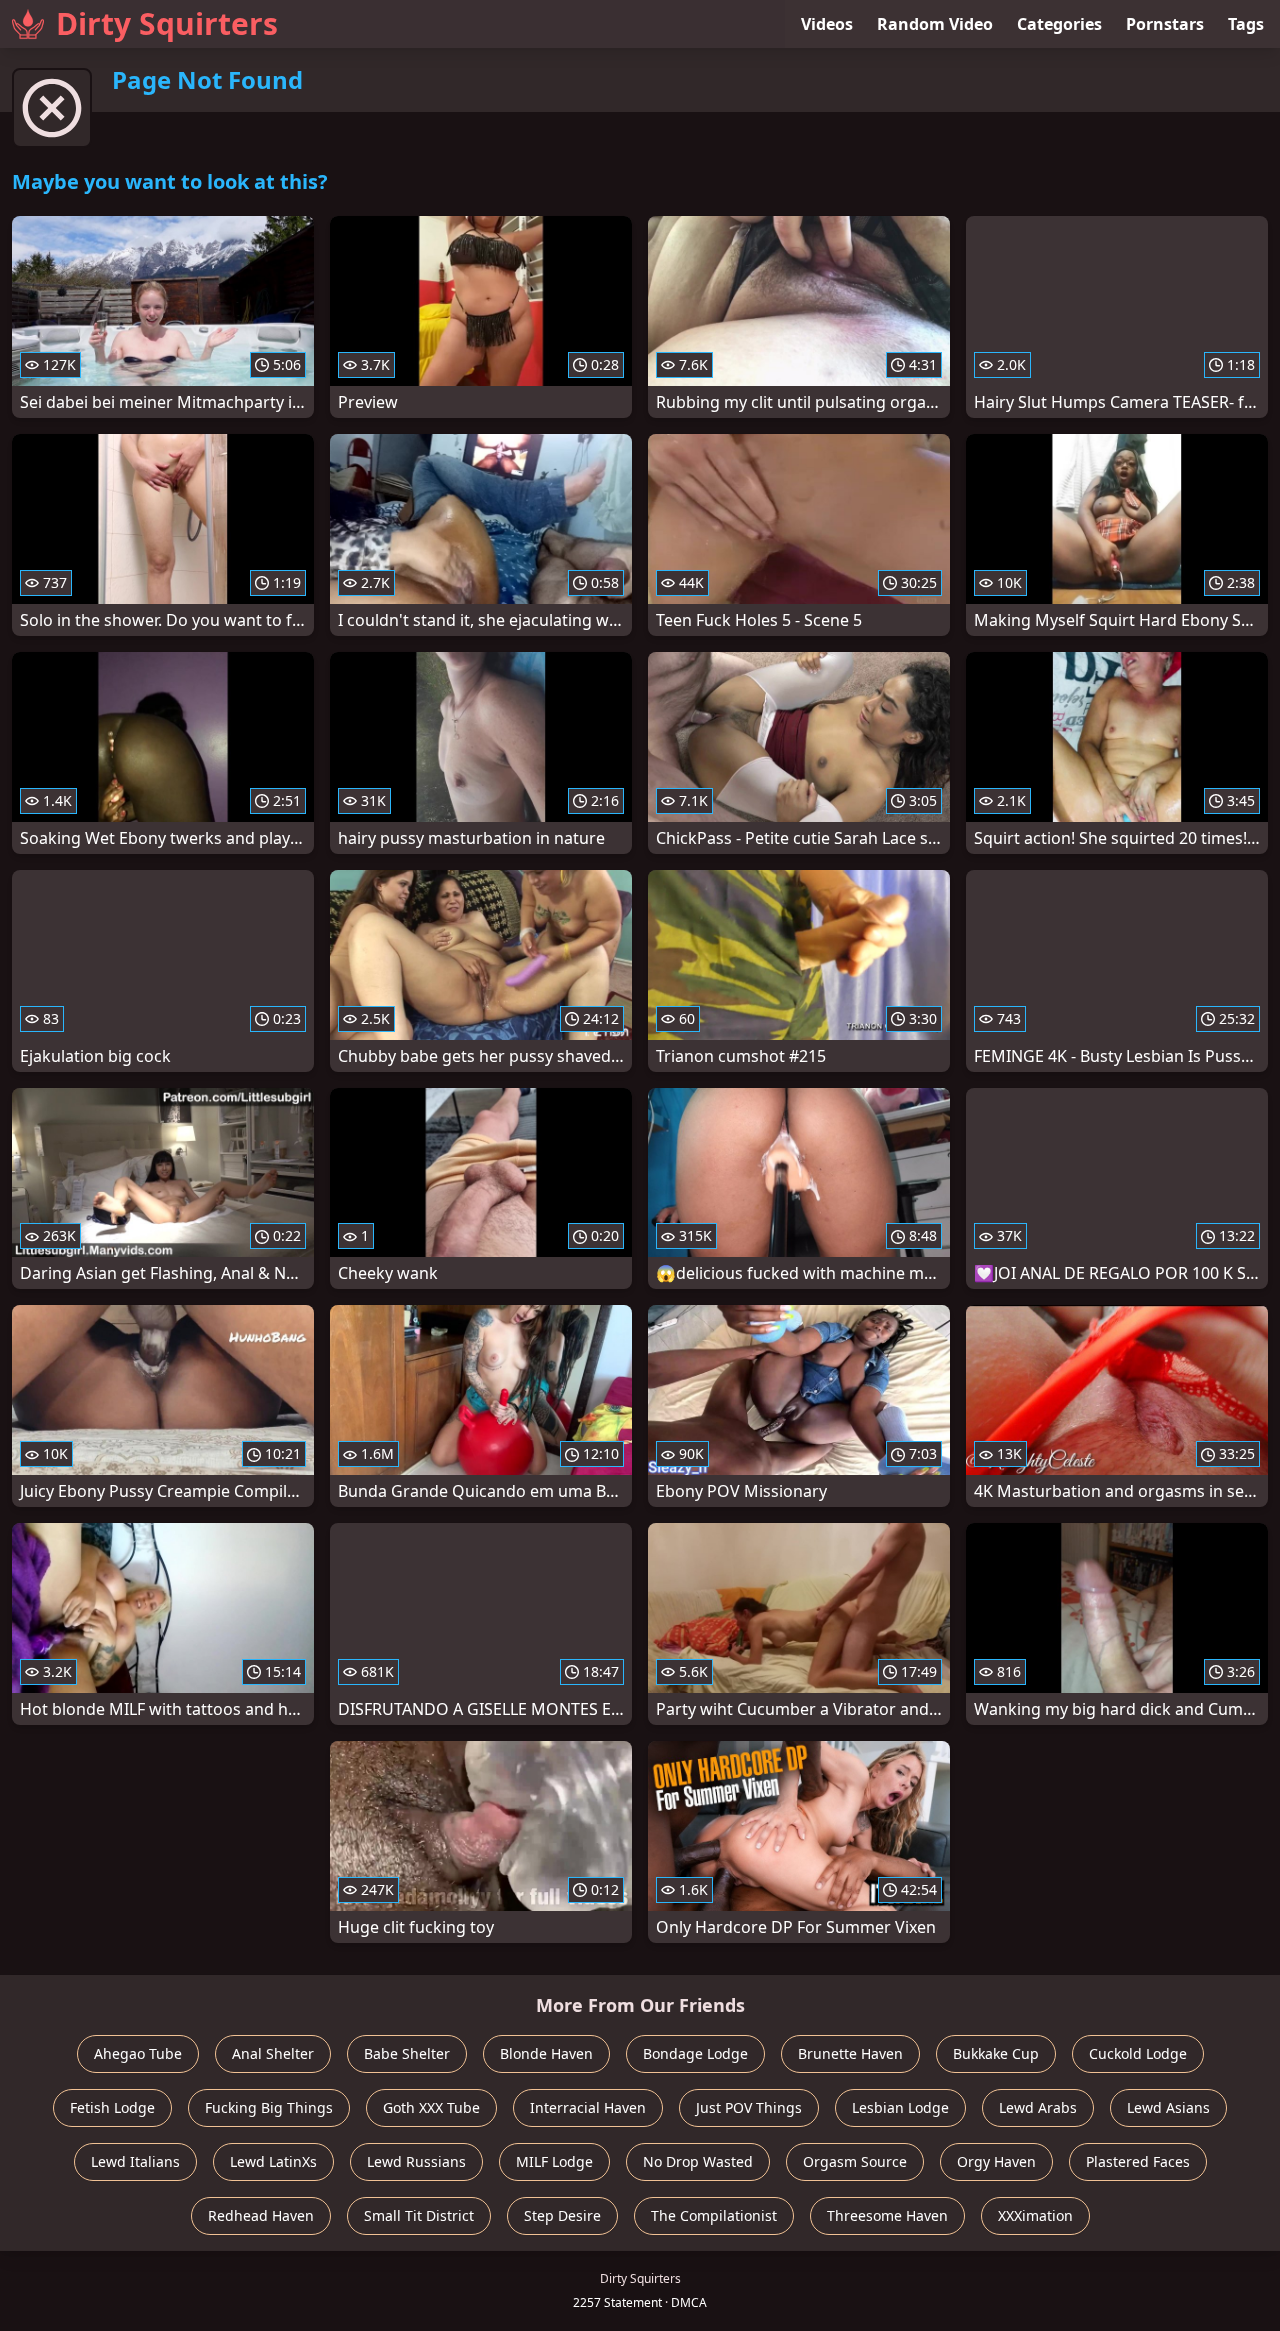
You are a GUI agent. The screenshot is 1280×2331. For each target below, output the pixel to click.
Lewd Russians (416, 2161)
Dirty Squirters (167, 23)
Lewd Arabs (1038, 2107)
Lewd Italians (135, 2161)
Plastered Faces (1138, 2161)
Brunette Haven (850, 2053)
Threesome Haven (887, 2215)
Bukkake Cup (996, 2053)
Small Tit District (419, 2215)
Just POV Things (749, 2107)
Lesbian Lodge (900, 2107)
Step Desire (562, 2215)
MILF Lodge (554, 2161)
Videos (827, 24)
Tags (1246, 24)
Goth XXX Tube (431, 2107)
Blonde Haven (546, 2053)
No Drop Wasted (698, 2161)
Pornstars (1165, 24)
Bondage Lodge (695, 2053)
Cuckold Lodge (1138, 2053)
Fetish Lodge (112, 2107)
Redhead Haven (261, 2215)
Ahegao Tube (138, 2053)
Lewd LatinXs (273, 2161)
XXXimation (1035, 2215)
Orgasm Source (855, 2161)
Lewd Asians (1168, 2107)
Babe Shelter (407, 2053)
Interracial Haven (588, 2107)
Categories (1059, 24)
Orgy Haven (996, 2161)
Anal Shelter (273, 2053)
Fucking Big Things (269, 2107)
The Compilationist (714, 2215)
